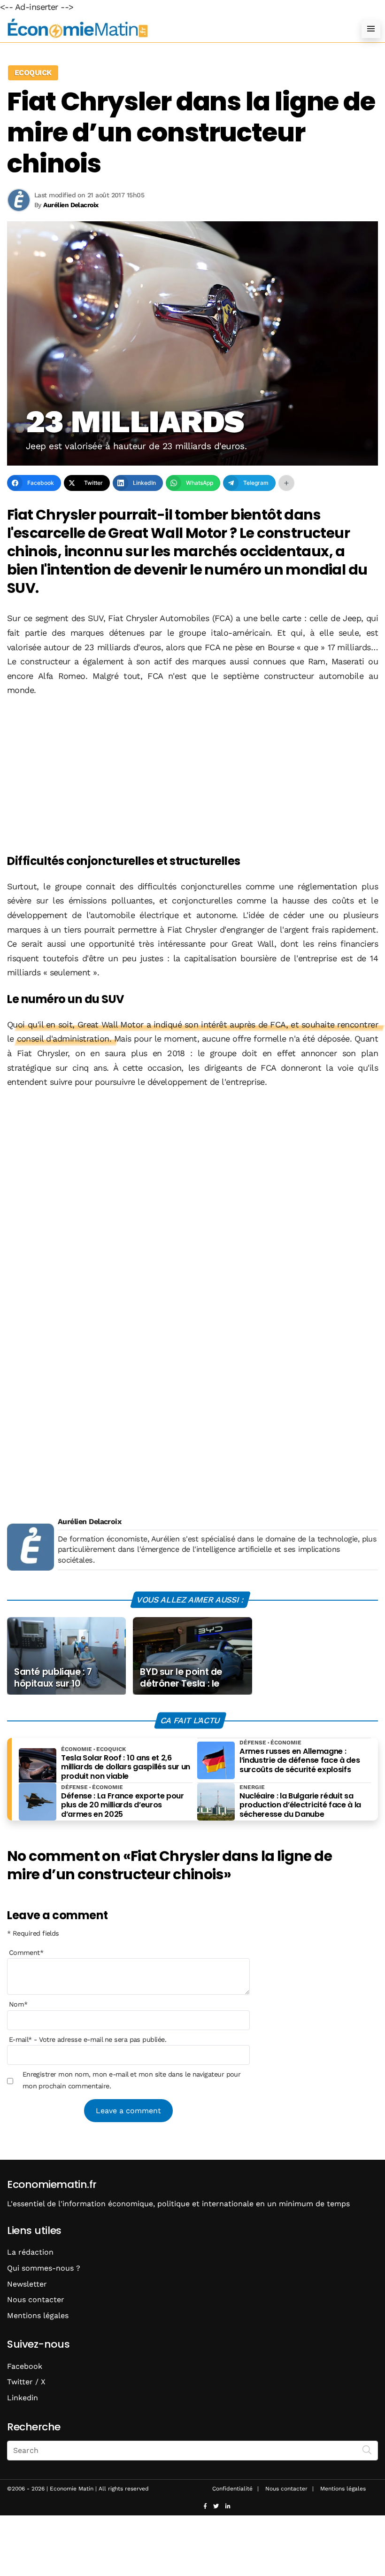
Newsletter (27, 2284)
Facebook (25, 2366)
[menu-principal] (371, 29)
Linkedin (23, 2398)
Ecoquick (33, 73)
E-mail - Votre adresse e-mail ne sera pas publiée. (88, 2039)
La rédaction (30, 2252)
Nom (18, 2004)
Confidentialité (232, 2489)
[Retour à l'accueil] (174, 28)
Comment (26, 1953)
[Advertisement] (192, 776)
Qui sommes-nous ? (44, 2268)
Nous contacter (36, 2300)
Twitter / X (26, 2382)
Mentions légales (38, 2315)
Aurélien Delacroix (89, 1521)
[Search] (367, 2450)
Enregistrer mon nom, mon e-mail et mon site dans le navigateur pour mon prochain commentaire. (132, 2080)
